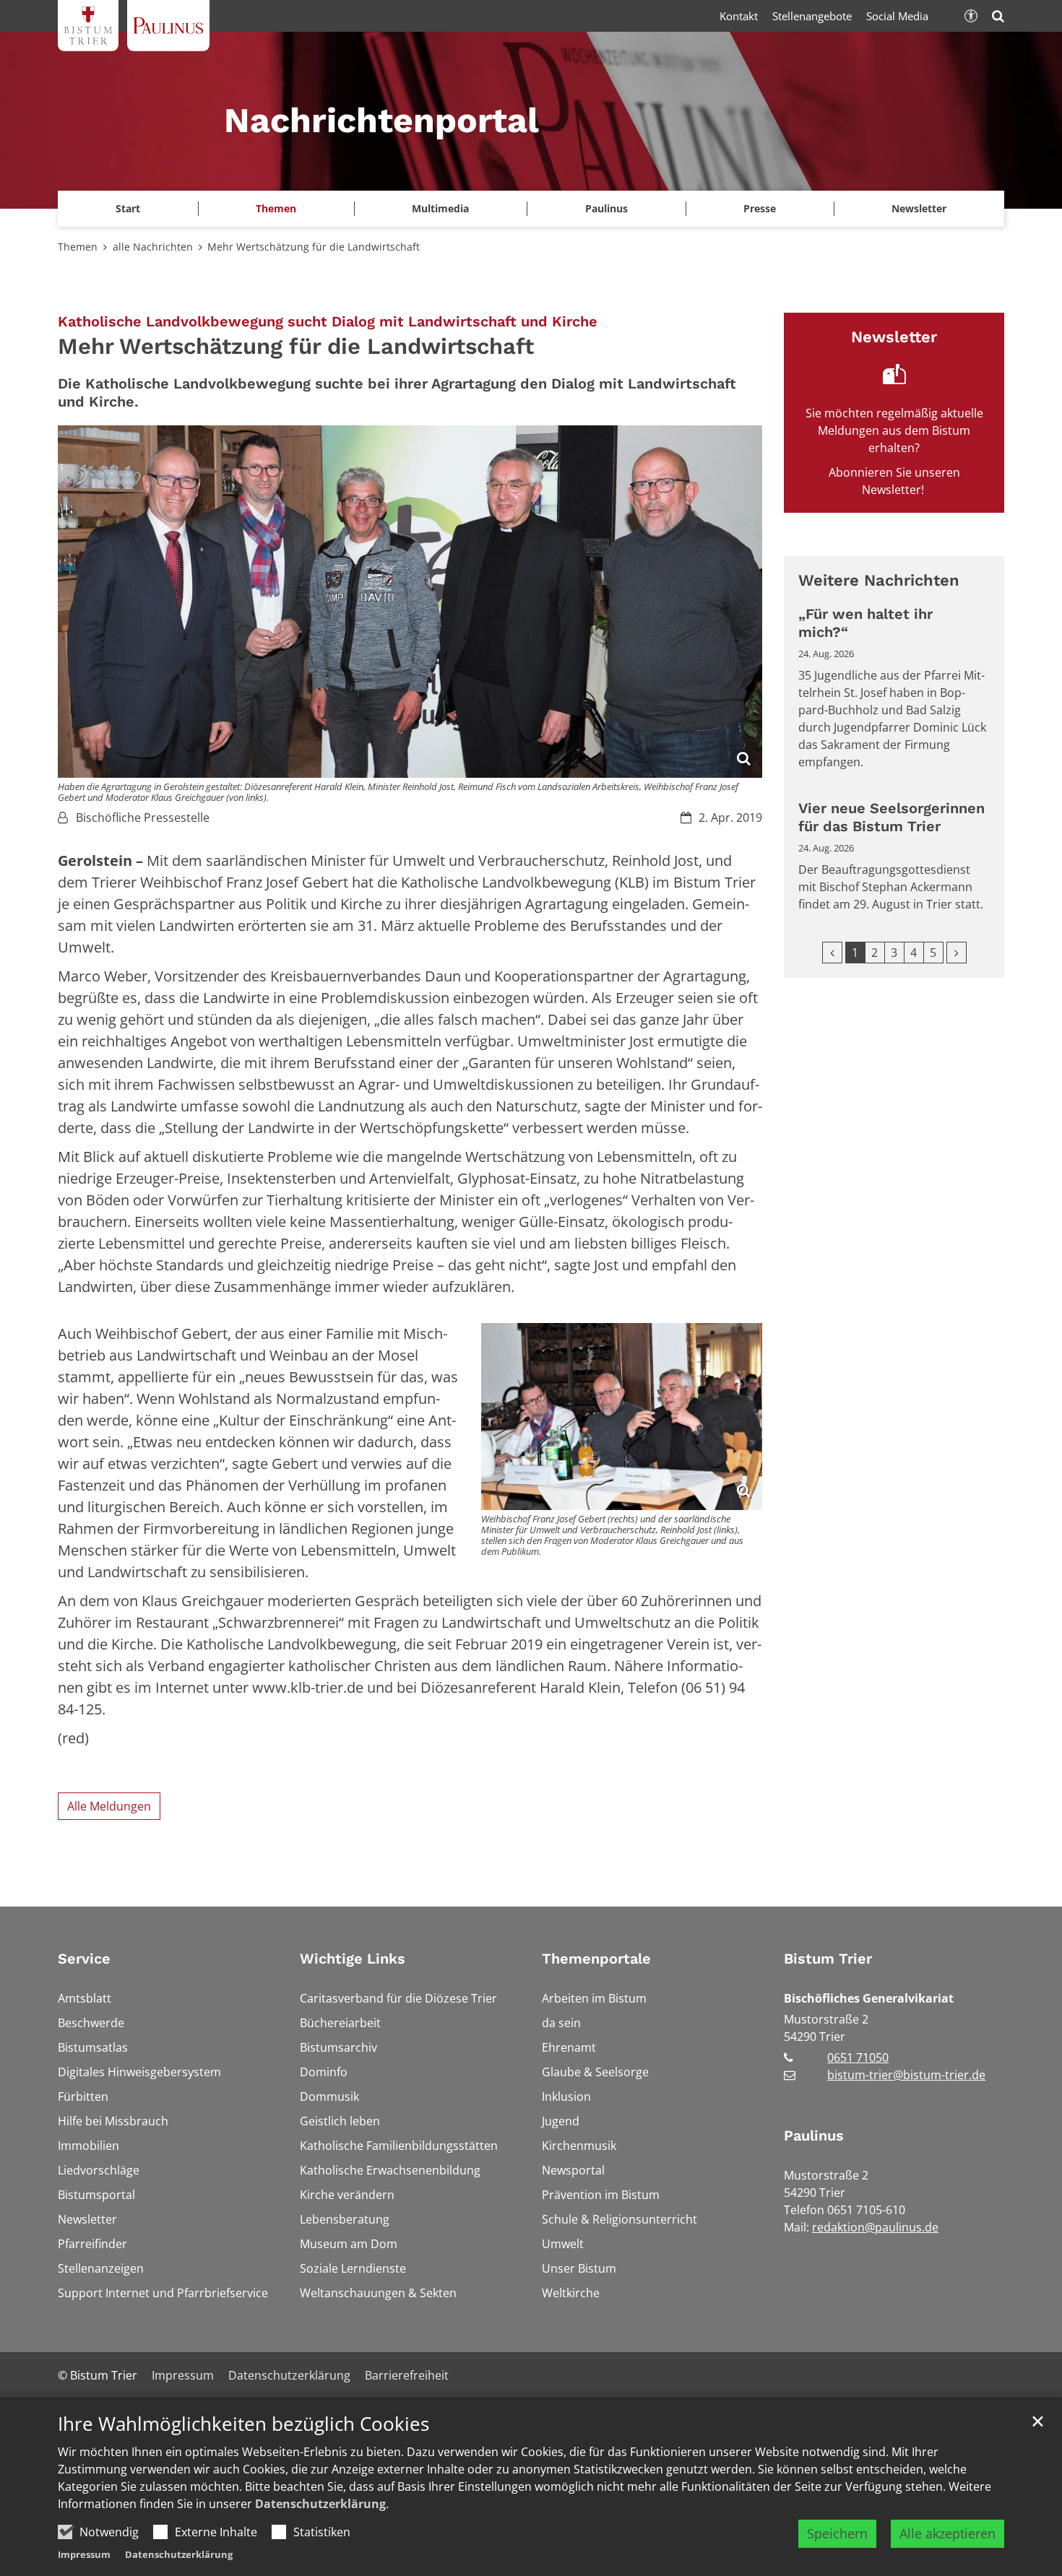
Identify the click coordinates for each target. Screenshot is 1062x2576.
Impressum (84, 2554)
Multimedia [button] (440, 208)
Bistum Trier (828, 1959)
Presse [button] (760, 208)
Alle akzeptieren (947, 2533)
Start (128, 208)
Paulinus (814, 2135)
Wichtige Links (353, 1959)
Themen (78, 247)
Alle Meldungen (109, 1806)
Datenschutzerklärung (320, 2504)
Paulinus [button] (606, 208)
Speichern (837, 2533)
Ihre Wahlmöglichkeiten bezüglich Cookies (243, 2424)
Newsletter (919, 208)
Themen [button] (276, 208)
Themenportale (596, 1959)
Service (84, 1959)
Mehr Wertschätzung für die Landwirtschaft (314, 247)
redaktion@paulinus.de (875, 2227)
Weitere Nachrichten (879, 580)
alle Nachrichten (153, 247)
